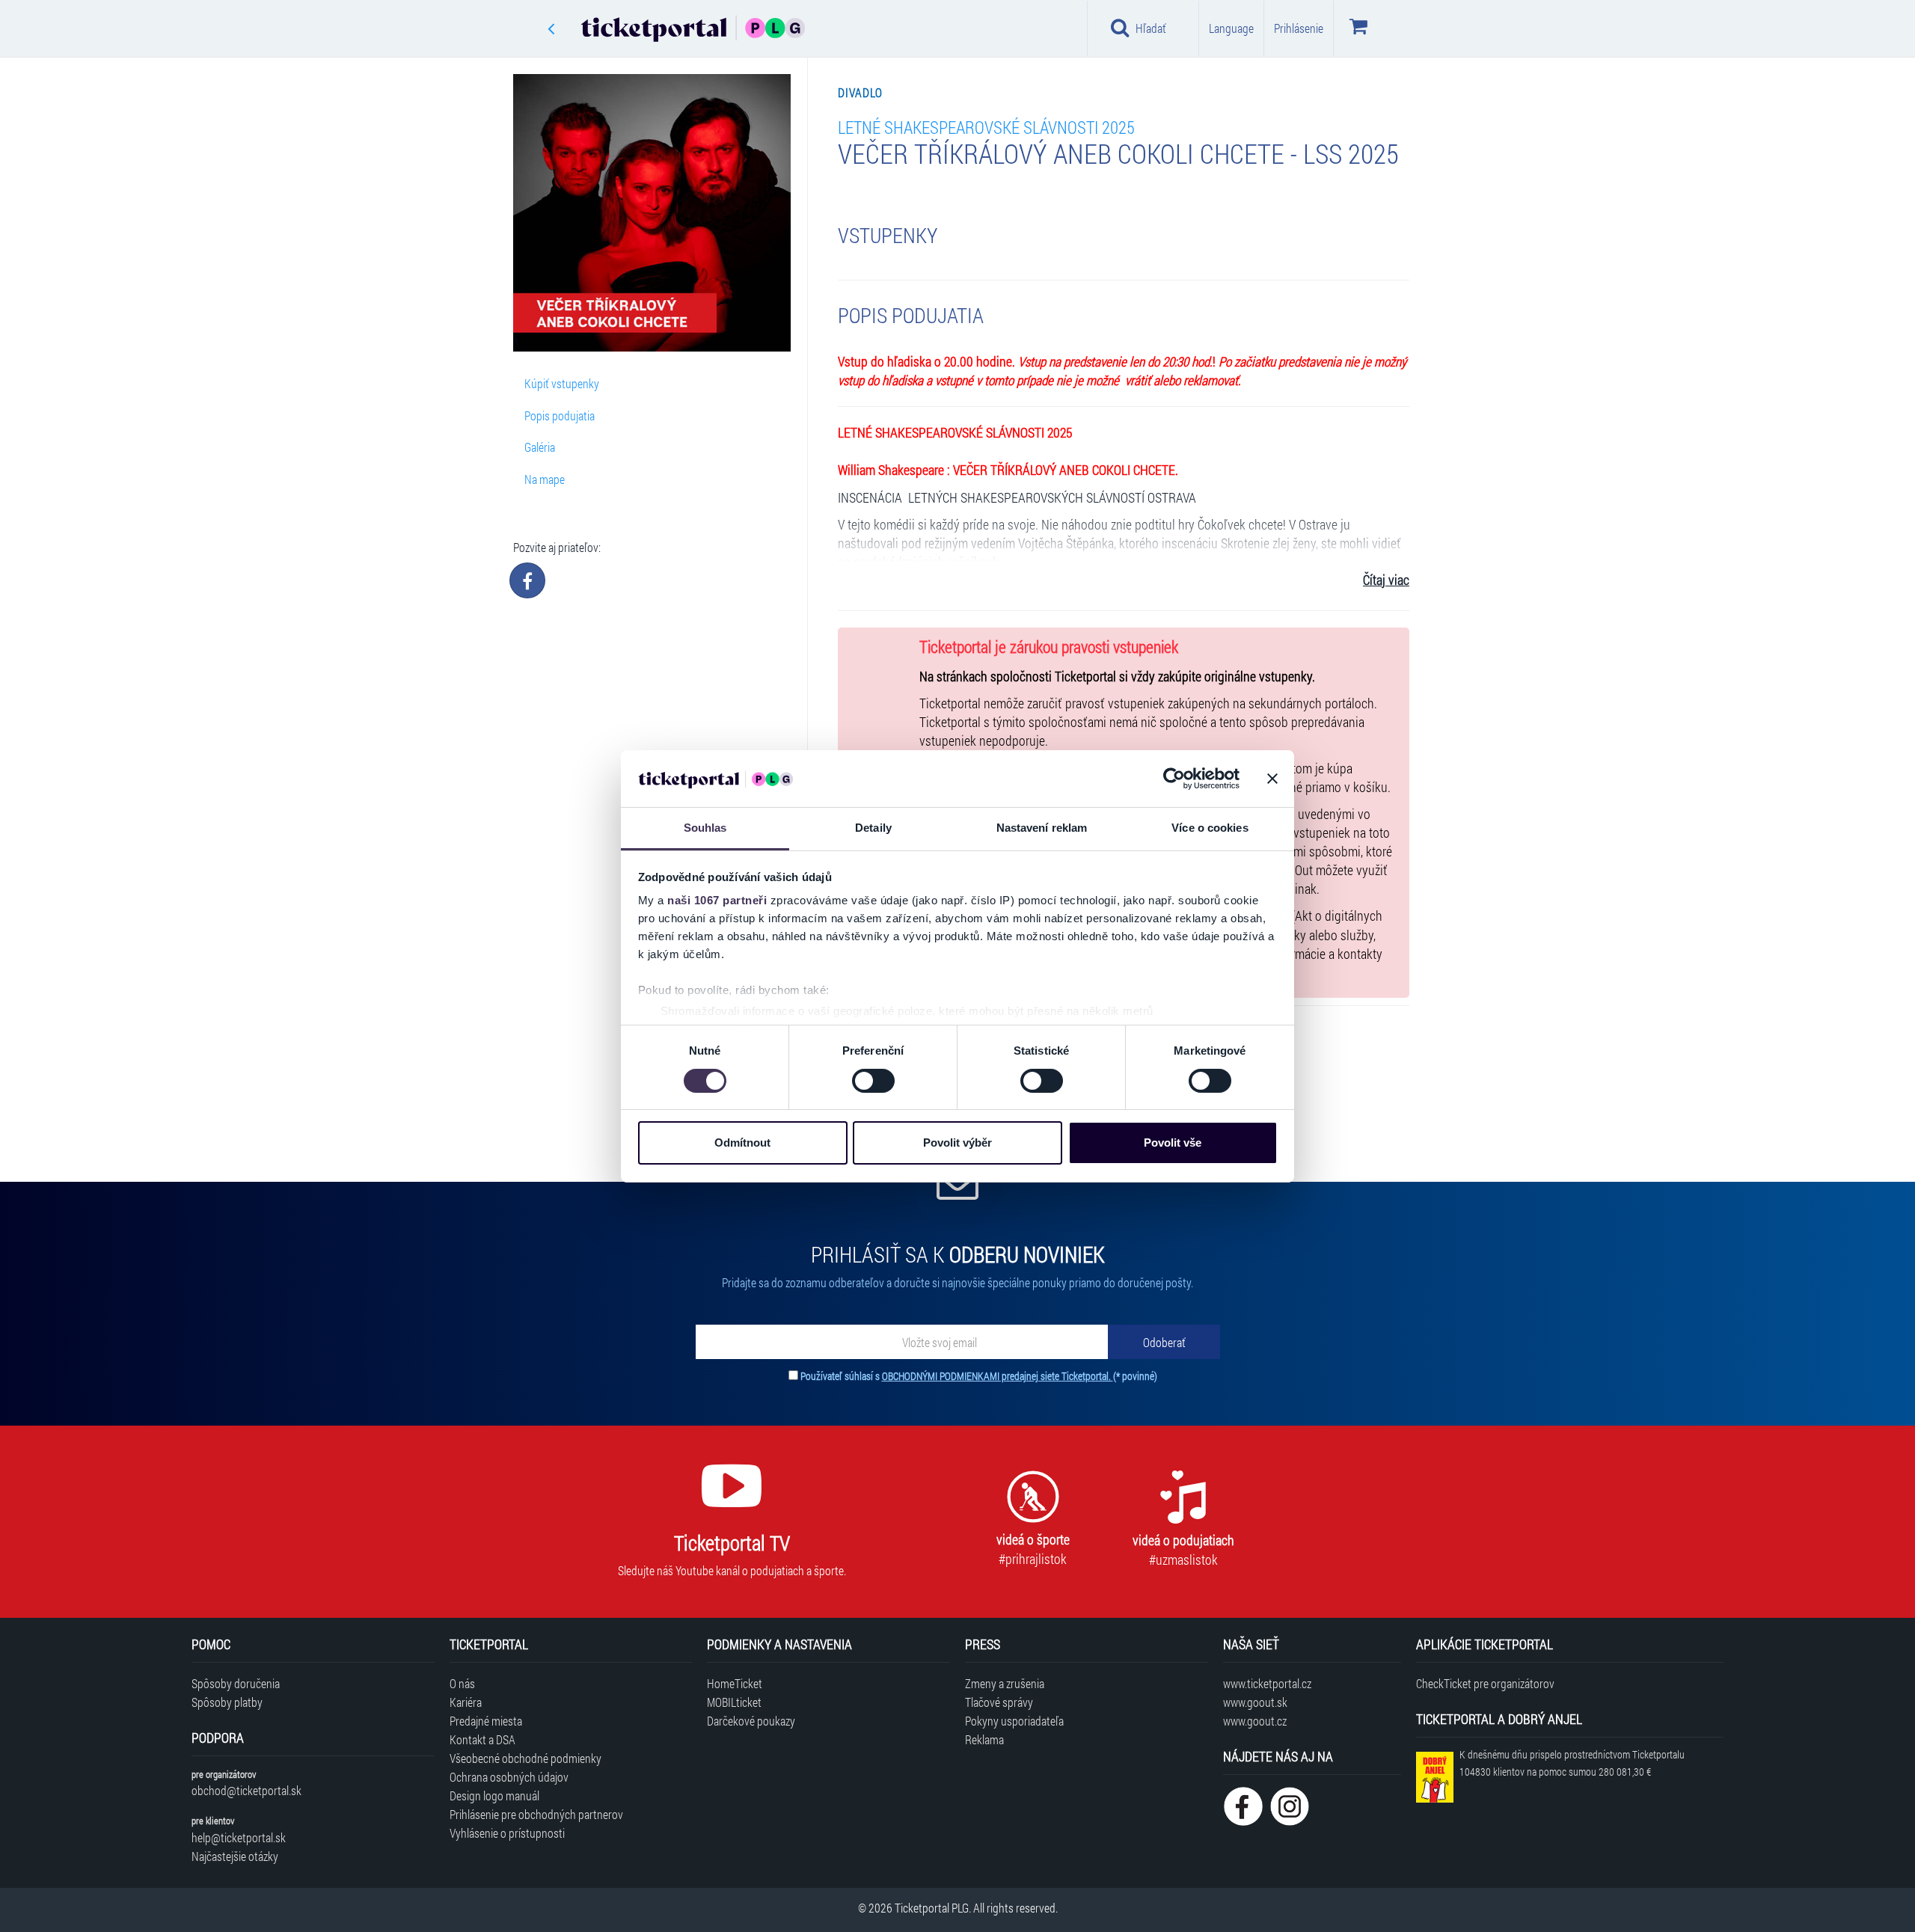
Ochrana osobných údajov (509, 1777)
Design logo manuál (494, 1795)
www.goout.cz (1255, 1721)
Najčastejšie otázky (235, 1856)
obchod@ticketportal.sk (246, 1790)
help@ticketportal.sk (239, 1837)
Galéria (540, 447)
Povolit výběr (957, 1143)
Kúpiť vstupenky (562, 383)
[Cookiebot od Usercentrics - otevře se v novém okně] (1174, 779)
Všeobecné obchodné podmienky (526, 1758)
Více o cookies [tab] (1210, 828)
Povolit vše (1173, 1143)
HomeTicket (735, 1683)
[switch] (873, 1081)
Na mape (545, 479)
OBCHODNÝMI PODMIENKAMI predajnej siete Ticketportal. (998, 1376)
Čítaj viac (1386, 580)
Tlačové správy (999, 1702)
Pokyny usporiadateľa (1014, 1721)
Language (1231, 28)
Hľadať (1151, 28)
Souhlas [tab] (705, 828)
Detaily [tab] (873, 828)
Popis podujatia (560, 415)
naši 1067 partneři (717, 900)
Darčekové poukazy (751, 1721)
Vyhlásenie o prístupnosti (507, 1833)
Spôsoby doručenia (236, 1683)
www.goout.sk (1255, 1702)
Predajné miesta (486, 1721)
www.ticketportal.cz (1267, 1683)
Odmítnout (742, 1143)
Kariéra (466, 1702)
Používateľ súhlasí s (979, 1376)
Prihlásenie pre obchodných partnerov (536, 1814)
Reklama (984, 1739)
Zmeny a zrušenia (1005, 1683)
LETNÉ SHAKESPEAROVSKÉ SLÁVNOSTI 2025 (986, 127)
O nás (462, 1683)
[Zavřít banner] (1272, 779)
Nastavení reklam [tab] (1042, 828)
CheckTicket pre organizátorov (1485, 1683)
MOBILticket (734, 1702)
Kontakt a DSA (482, 1739)
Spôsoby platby (227, 1702)
